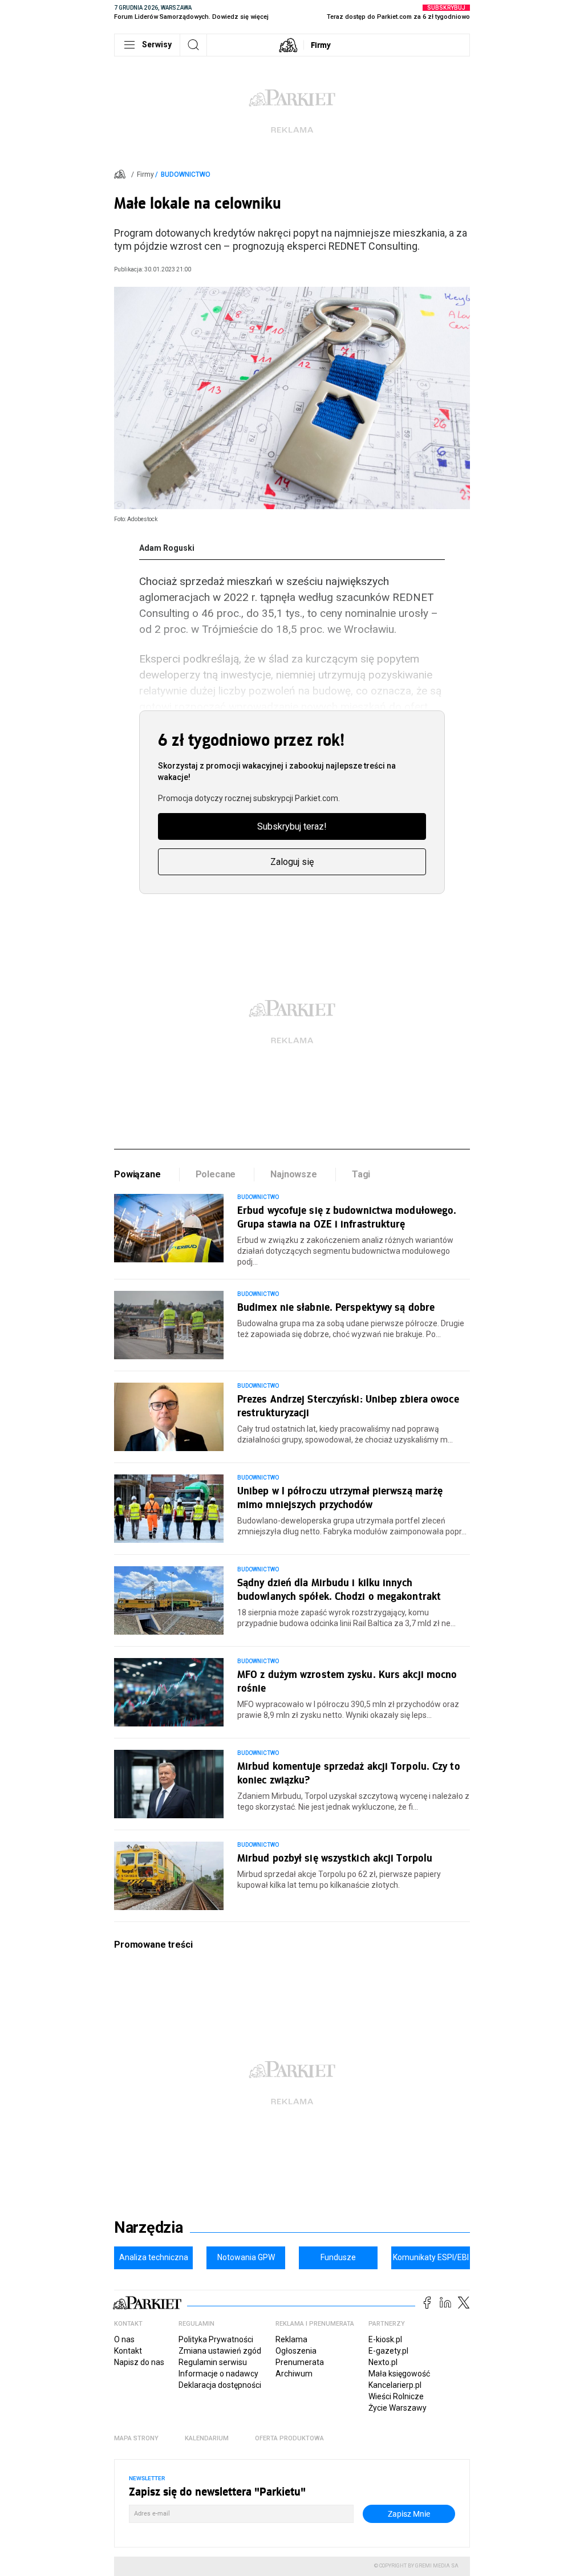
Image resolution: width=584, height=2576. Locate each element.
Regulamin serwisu (213, 2362)
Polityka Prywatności (216, 2339)
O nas (124, 2339)
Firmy (321, 45)
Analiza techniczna (154, 2257)
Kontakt (128, 2351)
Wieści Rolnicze (396, 2396)
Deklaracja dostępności (220, 2385)
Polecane (216, 1174)
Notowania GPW (246, 2257)
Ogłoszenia (296, 2351)
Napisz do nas (139, 2362)
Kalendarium (207, 2438)
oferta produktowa (289, 2438)
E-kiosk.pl (385, 2339)
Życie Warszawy (398, 2408)
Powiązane (137, 1174)
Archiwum (294, 2374)
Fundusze (338, 2257)
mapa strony (136, 2438)
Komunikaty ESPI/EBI (431, 2257)
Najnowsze (294, 1174)
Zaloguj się (292, 862)
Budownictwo (186, 174)
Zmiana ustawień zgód (220, 2351)
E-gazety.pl (388, 2351)
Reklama (291, 2339)
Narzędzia (149, 2228)
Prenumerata (300, 2362)
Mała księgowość (399, 2374)
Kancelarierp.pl (395, 2385)
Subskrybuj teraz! (292, 826)
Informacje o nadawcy (218, 2374)
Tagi (361, 1174)
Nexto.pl (383, 2362)
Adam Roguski (167, 548)
